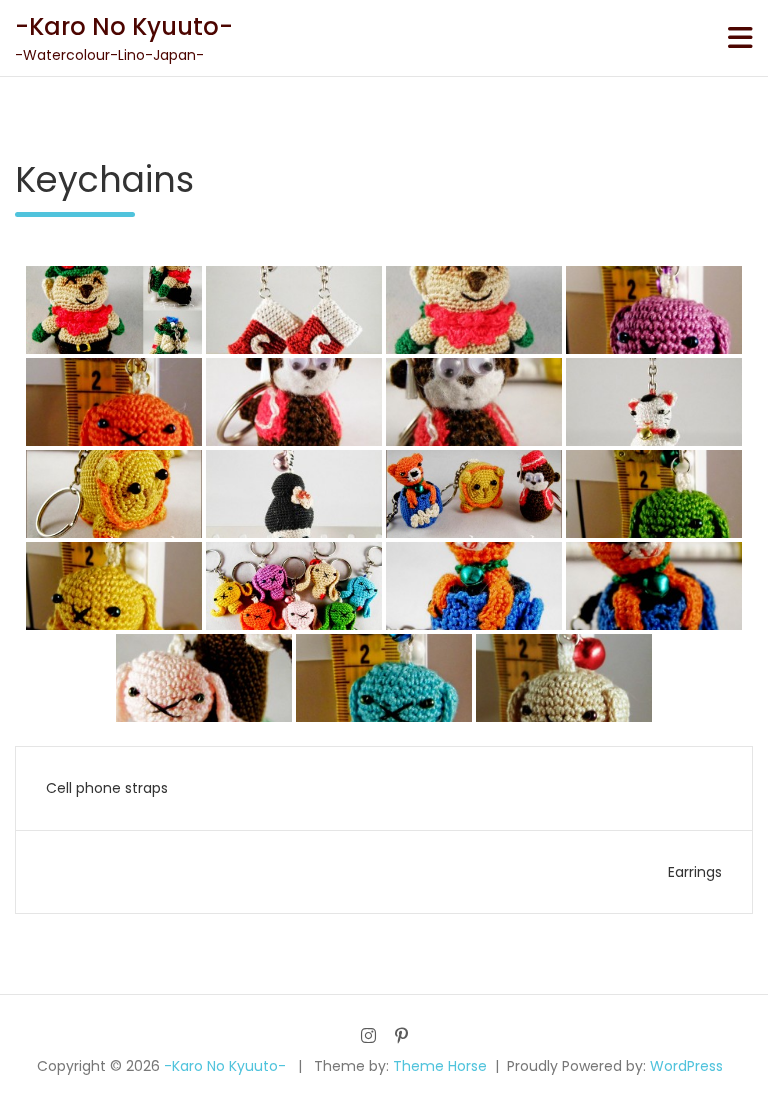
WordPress (686, 1066)
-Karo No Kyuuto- (124, 26)
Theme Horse (440, 1066)
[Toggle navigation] (740, 38)
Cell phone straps (107, 788)
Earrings (695, 872)
